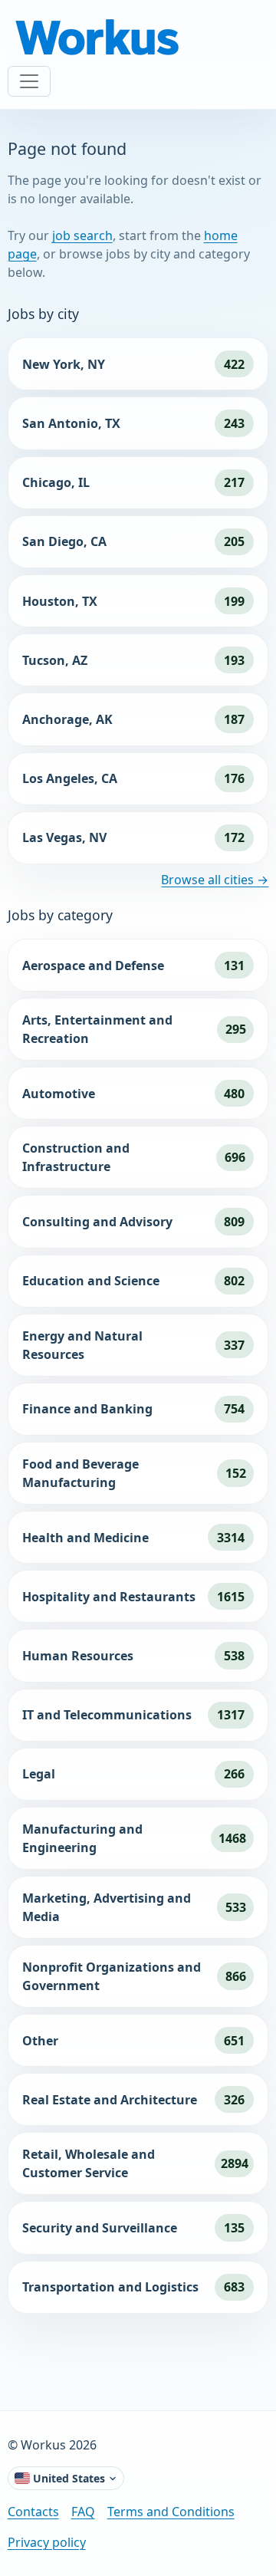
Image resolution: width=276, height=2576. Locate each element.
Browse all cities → (215, 880)
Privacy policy (47, 2542)
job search (82, 235)
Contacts (33, 2512)
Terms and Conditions (171, 2512)
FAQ (83, 2512)
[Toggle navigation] (29, 81)
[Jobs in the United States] (100, 39)
